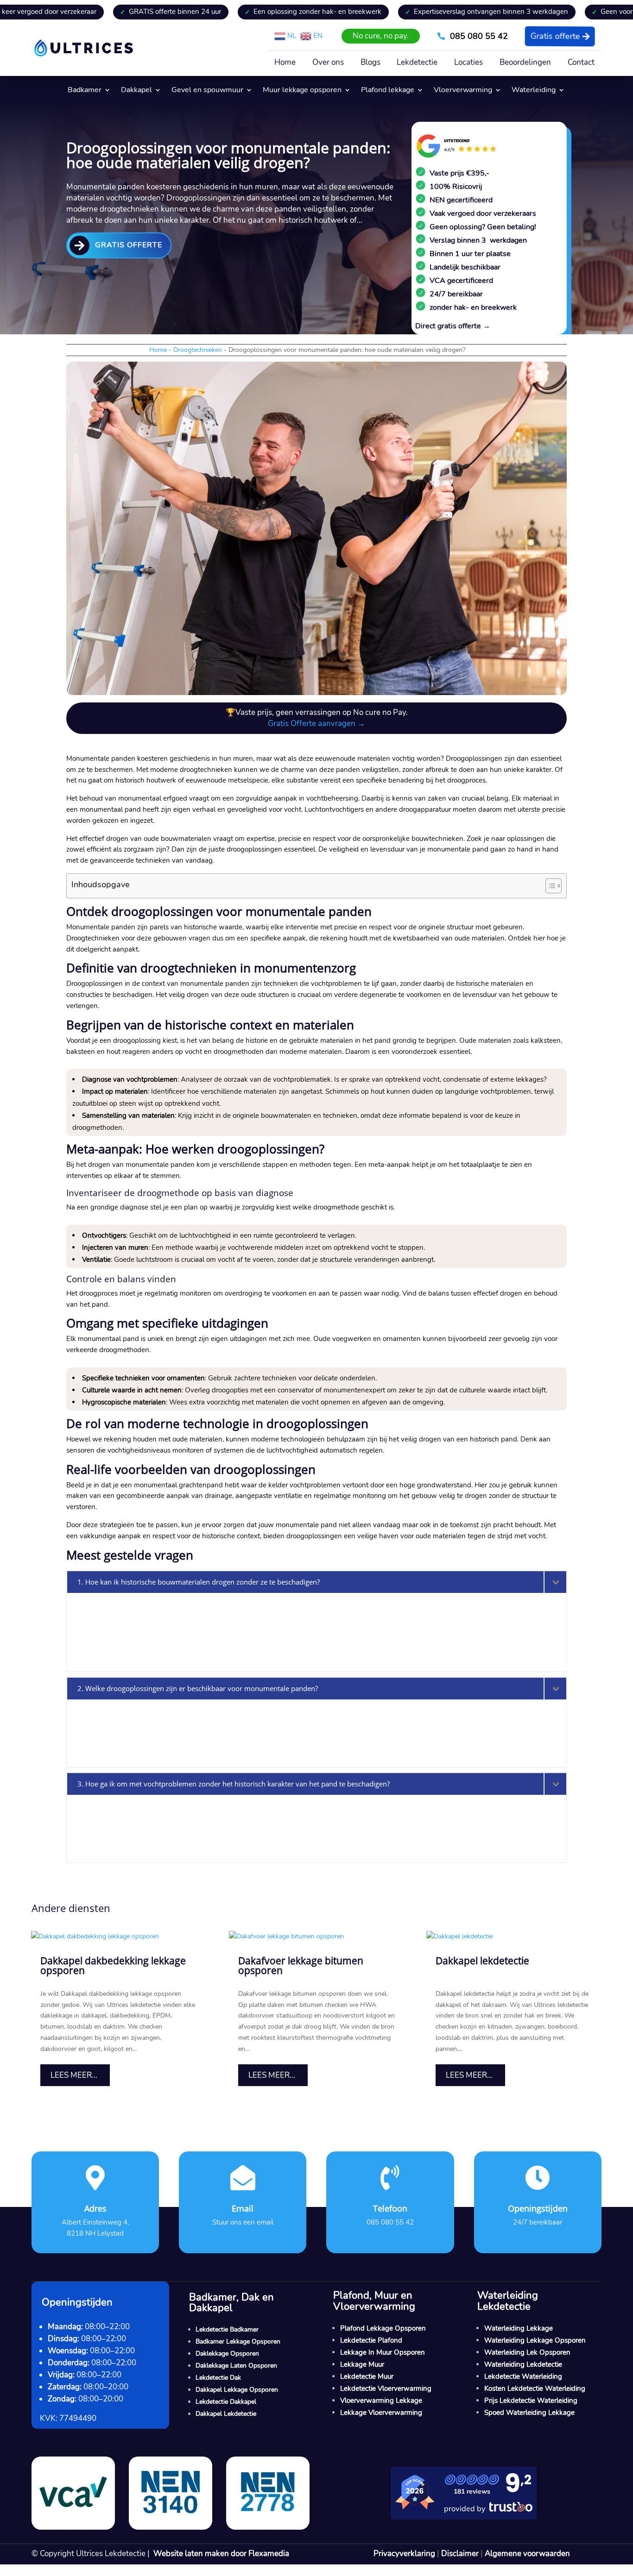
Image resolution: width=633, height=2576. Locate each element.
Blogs (370, 63)
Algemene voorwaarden (527, 2554)
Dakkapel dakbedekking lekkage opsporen (113, 1965)
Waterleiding (534, 91)
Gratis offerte (554, 36)
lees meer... (74, 2075)
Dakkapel (136, 91)
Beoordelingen (525, 63)
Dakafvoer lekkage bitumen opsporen (301, 1965)
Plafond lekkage (388, 91)
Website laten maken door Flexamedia (221, 2554)
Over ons (328, 63)
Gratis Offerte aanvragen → (316, 724)
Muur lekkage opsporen (302, 91)
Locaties (468, 63)
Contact (581, 63)
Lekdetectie (417, 63)
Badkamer (85, 91)
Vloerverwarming (463, 91)
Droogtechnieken (198, 350)
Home (285, 63)
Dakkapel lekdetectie (482, 1961)
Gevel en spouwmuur (207, 91)
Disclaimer (460, 2554)
